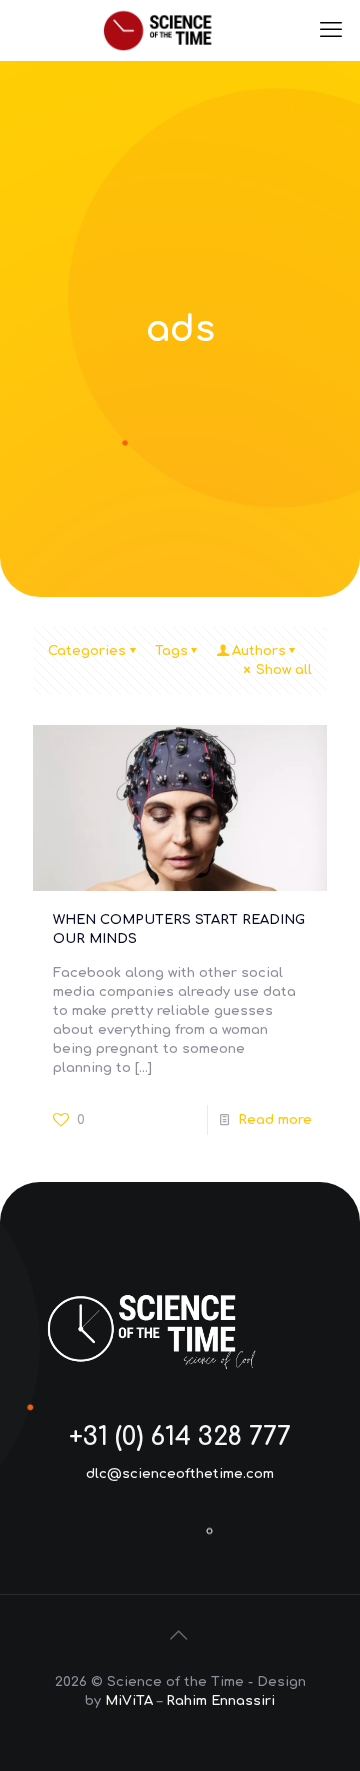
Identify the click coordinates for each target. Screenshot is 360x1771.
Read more (275, 1120)
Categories (87, 651)
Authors (259, 651)
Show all (284, 670)
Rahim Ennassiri (220, 1701)
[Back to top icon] (180, 1636)
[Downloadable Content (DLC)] (180, 30)
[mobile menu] (333, 30)
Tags (171, 651)
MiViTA (129, 1701)
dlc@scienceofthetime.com (180, 1474)
